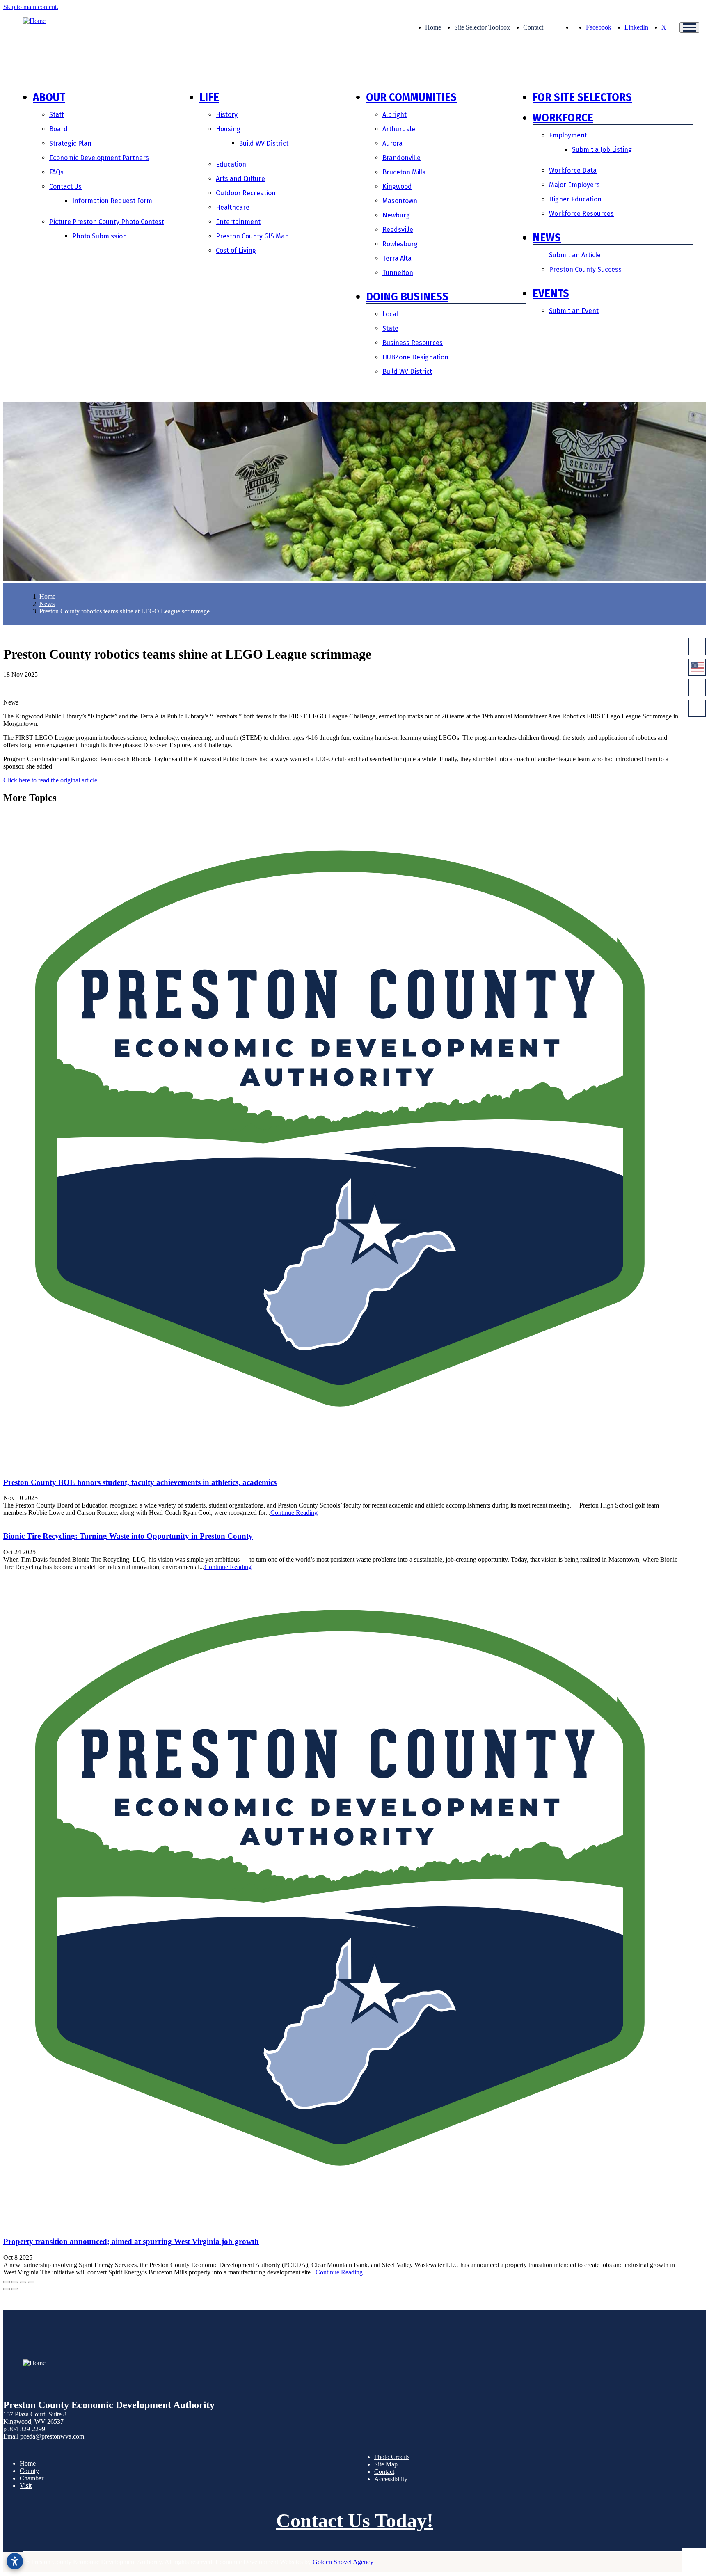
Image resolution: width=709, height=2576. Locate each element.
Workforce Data (573, 170)
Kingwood (397, 186)
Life (209, 97)
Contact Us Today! (355, 2520)
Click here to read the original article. (51, 780)
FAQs (56, 172)
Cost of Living (236, 251)
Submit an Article (575, 255)
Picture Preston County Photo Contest (107, 222)
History (227, 115)
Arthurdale (399, 129)
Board (58, 129)
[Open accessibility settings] (15, 2561)
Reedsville (398, 230)
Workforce (563, 118)
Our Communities (411, 97)
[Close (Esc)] (7, 2282)
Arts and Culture (240, 179)
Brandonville (401, 158)
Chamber (32, 2478)
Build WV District (264, 143)
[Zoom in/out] (31, 2282)
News (547, 237)
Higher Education (575, 199)
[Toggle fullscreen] (23, 2282)
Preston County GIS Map (252, 236)
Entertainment (238, 222)
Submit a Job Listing (602, 150)
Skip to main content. (31, 7)
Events (551, 293)
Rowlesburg (400, 244)
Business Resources (413, 343)
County (29, 2471)
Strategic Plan (70, 143)
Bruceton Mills (404, 172)
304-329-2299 (27, 2429)
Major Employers (574, 185)
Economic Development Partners (99, 158)
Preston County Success (585, 269)
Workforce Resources (581, 214)
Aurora (392, 143)
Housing (228, 129)
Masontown (400, 201)
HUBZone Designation (415, 357)
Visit (26, 2486)
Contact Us (65, 186)
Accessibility (391, 2479)
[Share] (15, 2282)
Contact (533, 27)
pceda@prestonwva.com (52, 2436)
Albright (395, 115)
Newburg (396, 215)
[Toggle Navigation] (689, 27)
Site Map (386, 2464)
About (49, 97)
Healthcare (233, 207)
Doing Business (407, 296)
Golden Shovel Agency (343, 2562)
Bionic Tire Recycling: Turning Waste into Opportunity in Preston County (128, 1536)
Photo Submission (99, 236)
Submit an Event (574, 311)
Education (231, 164)
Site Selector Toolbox (482, 27)
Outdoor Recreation (246, 193)
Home (433, 27)
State (390, 328)
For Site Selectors (582, 97)
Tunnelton (398, 273)
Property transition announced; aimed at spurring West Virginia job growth (131, 2241)
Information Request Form (112, 201)
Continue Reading (294, 1513)
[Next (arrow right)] (15, 2289)
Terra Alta (397, 258)
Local (390, 314)
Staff (57, 115)
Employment (568, 135)
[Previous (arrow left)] (7, 2289)
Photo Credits (392, 2457)
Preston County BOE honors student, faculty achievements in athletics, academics (140, 1482)
